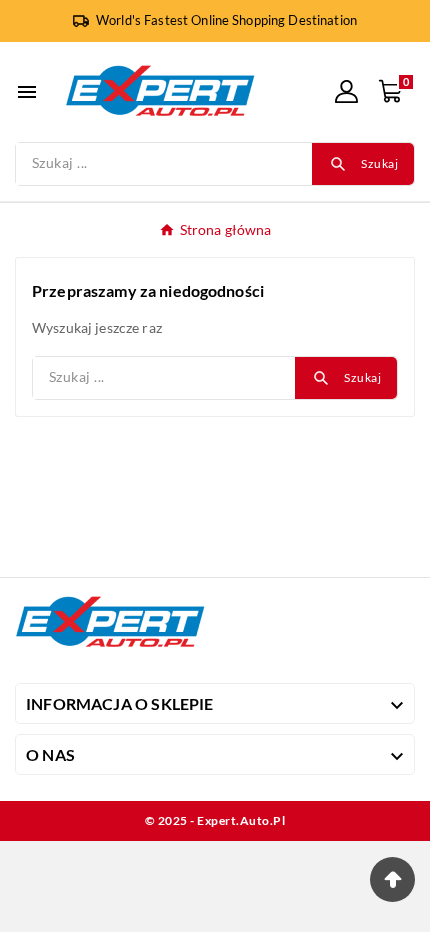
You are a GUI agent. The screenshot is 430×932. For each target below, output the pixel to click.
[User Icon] (346, 91)
